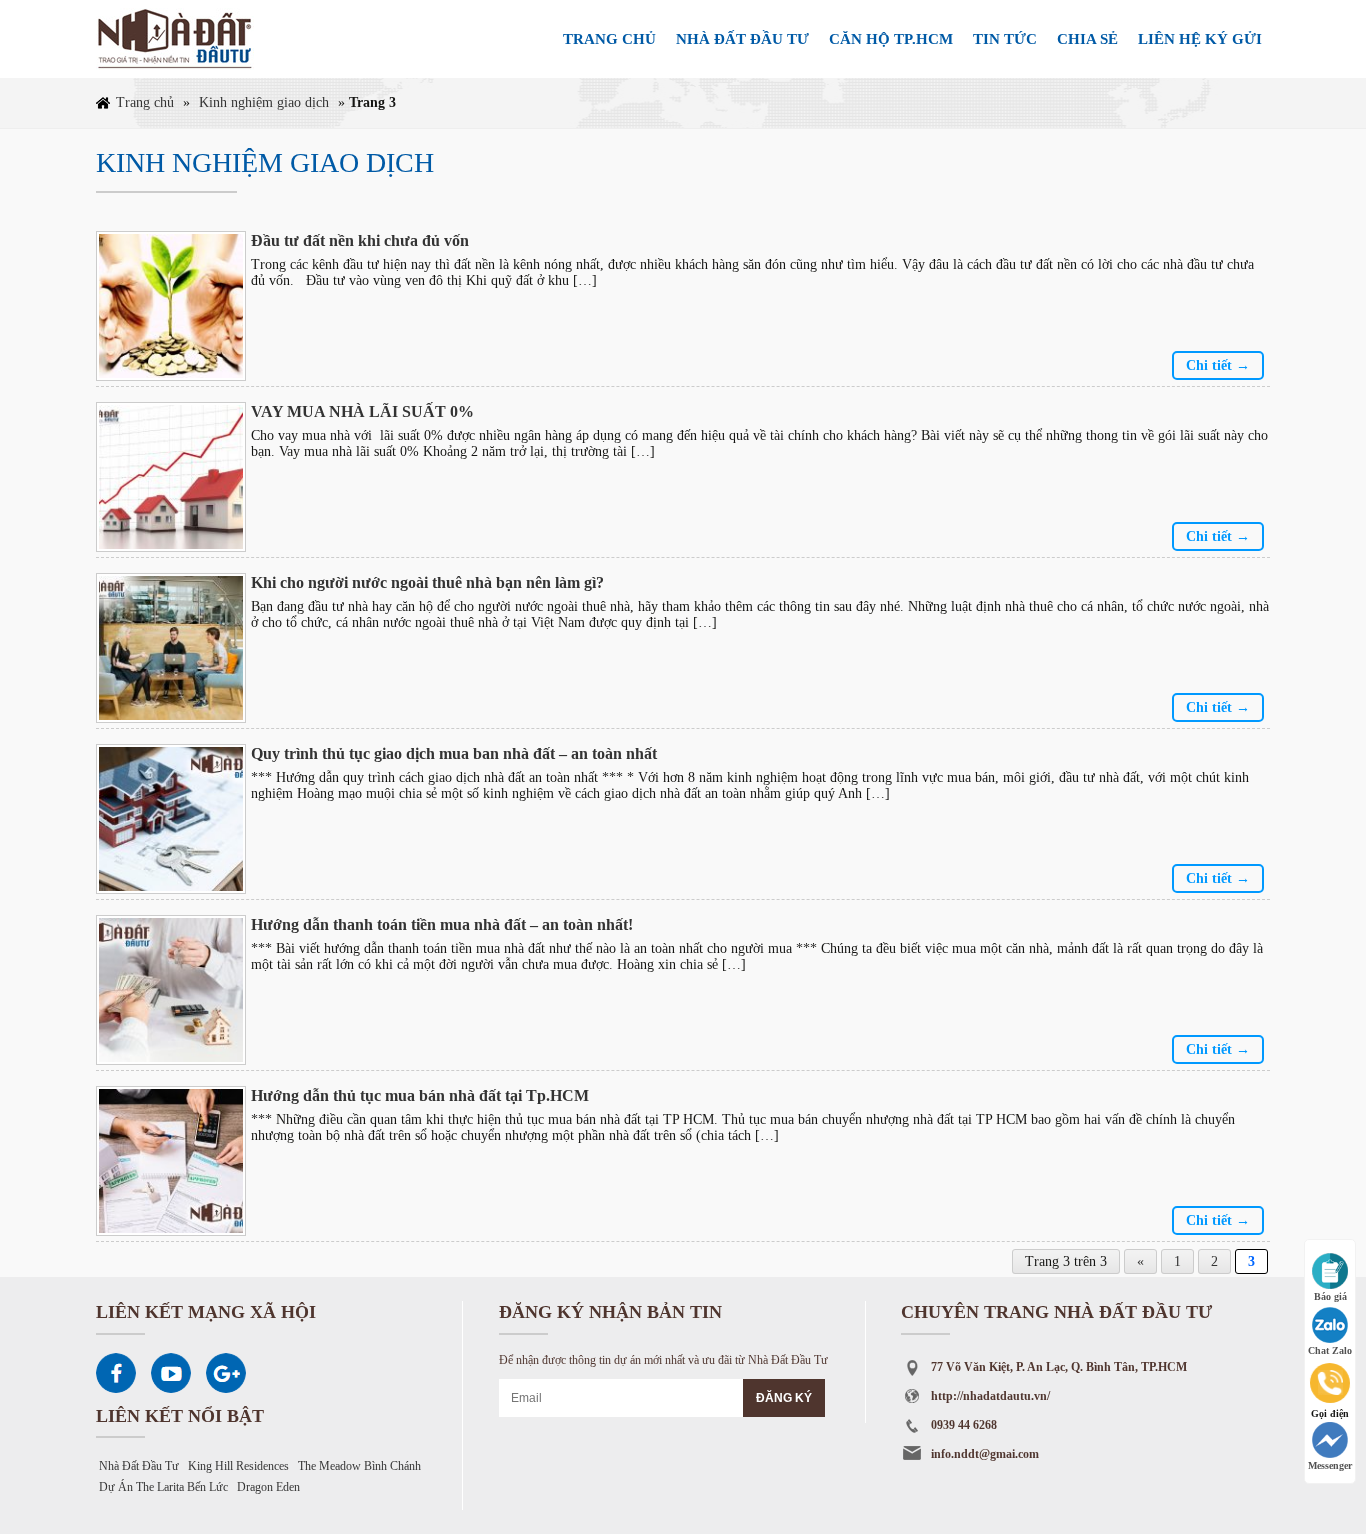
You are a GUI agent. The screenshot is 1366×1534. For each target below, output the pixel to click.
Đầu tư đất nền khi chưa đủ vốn (360, 240)
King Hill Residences (238, 1466)
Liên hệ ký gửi (1200, 39)
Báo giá (1330, 1296)
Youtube (171, 1373)
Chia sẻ (1087, 39)
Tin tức (1005, 39)
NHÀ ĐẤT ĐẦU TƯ (742, 39)
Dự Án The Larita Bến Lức (163, 1487)
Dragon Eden (268, 1487)
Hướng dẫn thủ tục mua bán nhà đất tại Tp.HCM (420, 1095)
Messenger (1330, 1465)
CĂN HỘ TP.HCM (891, 39)
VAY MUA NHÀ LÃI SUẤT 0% (362, 411)
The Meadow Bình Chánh (359, 1466)
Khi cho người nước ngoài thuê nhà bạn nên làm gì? (427, 582)
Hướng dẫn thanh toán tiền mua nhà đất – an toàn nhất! (442, 924)
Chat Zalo (1330, 1350)
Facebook (116, 1373)
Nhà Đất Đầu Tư (139, 1466)
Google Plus (226, 1373)
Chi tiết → (1218, 365)
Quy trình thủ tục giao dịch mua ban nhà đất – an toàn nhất (454, 753)
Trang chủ (609, 39)
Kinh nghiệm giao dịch (264, 102)
